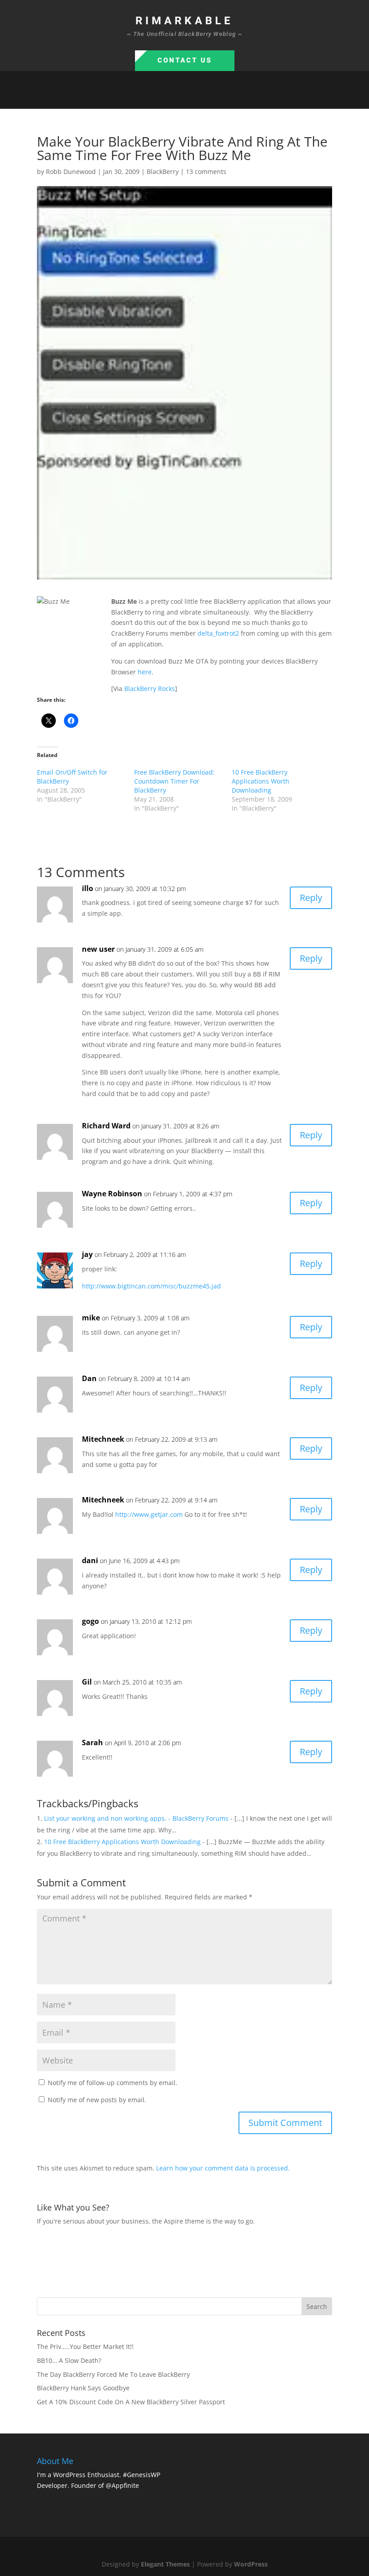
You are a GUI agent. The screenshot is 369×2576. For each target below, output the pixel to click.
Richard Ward (106, 1126)
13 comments (206, 172)
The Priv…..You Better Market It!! (85, 2346)
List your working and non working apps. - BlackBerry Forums (136, 1818)
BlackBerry (163, 172)
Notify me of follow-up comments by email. (112, 2083)
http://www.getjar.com (149, 1514)
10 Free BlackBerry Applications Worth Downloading (261, 781)
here (145, 672)
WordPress (251, 2564)
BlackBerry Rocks (150, 689)
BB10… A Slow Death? (69, 2360)
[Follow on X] (175, 98)
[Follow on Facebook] (157, 98)
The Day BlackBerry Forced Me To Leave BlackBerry (113, 2374)
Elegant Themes (165, 2564)
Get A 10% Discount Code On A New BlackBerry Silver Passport (131, 2402)
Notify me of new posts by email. (97, 2100)
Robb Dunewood (71, 172)
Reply (311, 898)
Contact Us (185, 60)
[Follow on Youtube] (211, 98)
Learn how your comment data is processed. (223, 2168)
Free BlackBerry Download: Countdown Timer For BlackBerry (174, 781)
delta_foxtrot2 (218, 633)
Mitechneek (103, 1439)
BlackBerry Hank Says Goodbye (83, 2388)
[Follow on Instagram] (193, 98)
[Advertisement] (201, 2260)
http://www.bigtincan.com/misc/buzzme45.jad (151, 1286)
